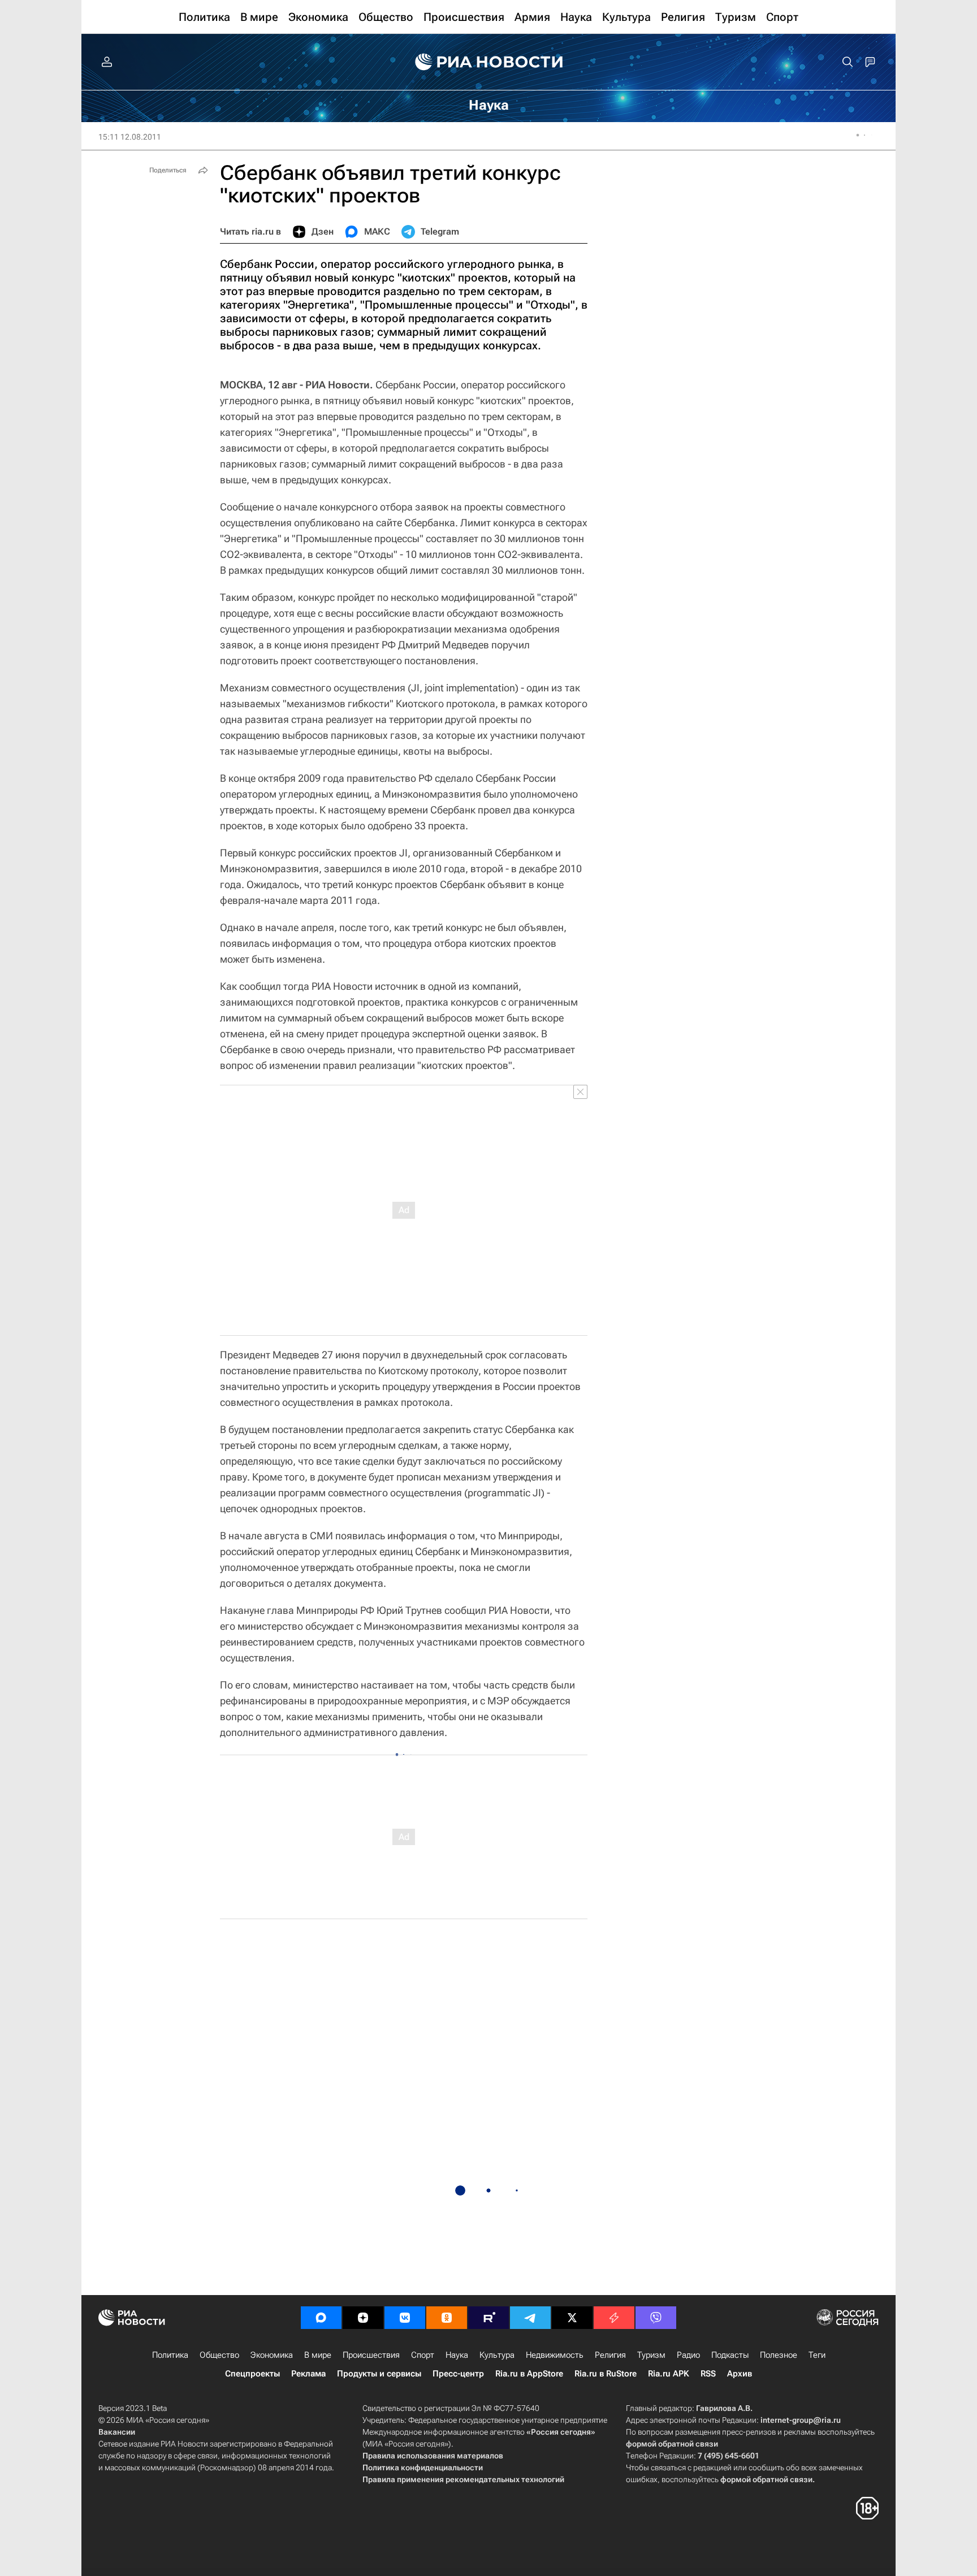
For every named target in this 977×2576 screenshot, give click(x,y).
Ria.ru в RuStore (606, 2374)
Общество (219, 2355)
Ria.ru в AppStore (529, 2374)
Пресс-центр (458, 2374)
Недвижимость (555, 2355)
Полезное (779, 2355)
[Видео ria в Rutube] (488, 2318)
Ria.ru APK (669, 2374)
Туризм (651, 2355)
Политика (170, 2355)
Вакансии (117, 2432)
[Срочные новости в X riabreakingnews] (614, 2318)
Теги (817, 2355)
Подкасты (730, 2355)
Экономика (272, 2355)
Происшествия (371, 2355)
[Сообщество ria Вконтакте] (405, 2318)
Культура (497, 2355)
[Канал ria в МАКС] (321, 2318)
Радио (688, 2355)
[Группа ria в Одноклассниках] (447, 2318)
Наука (457, 2355)
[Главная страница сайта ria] (489, 62)
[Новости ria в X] (572, 2318)
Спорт (423, 2355)
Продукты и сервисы (379, 2374)
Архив (740, 2374)
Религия (610, 2355)
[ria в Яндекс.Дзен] (363, 2318)
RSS (708, 2374)
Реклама (308, 2374)
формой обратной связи (672, 2444)
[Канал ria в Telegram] (530, 2318)
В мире (318, 2355)
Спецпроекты (252, 2374)
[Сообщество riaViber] (656, 2318)
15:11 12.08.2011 (130, 137)
